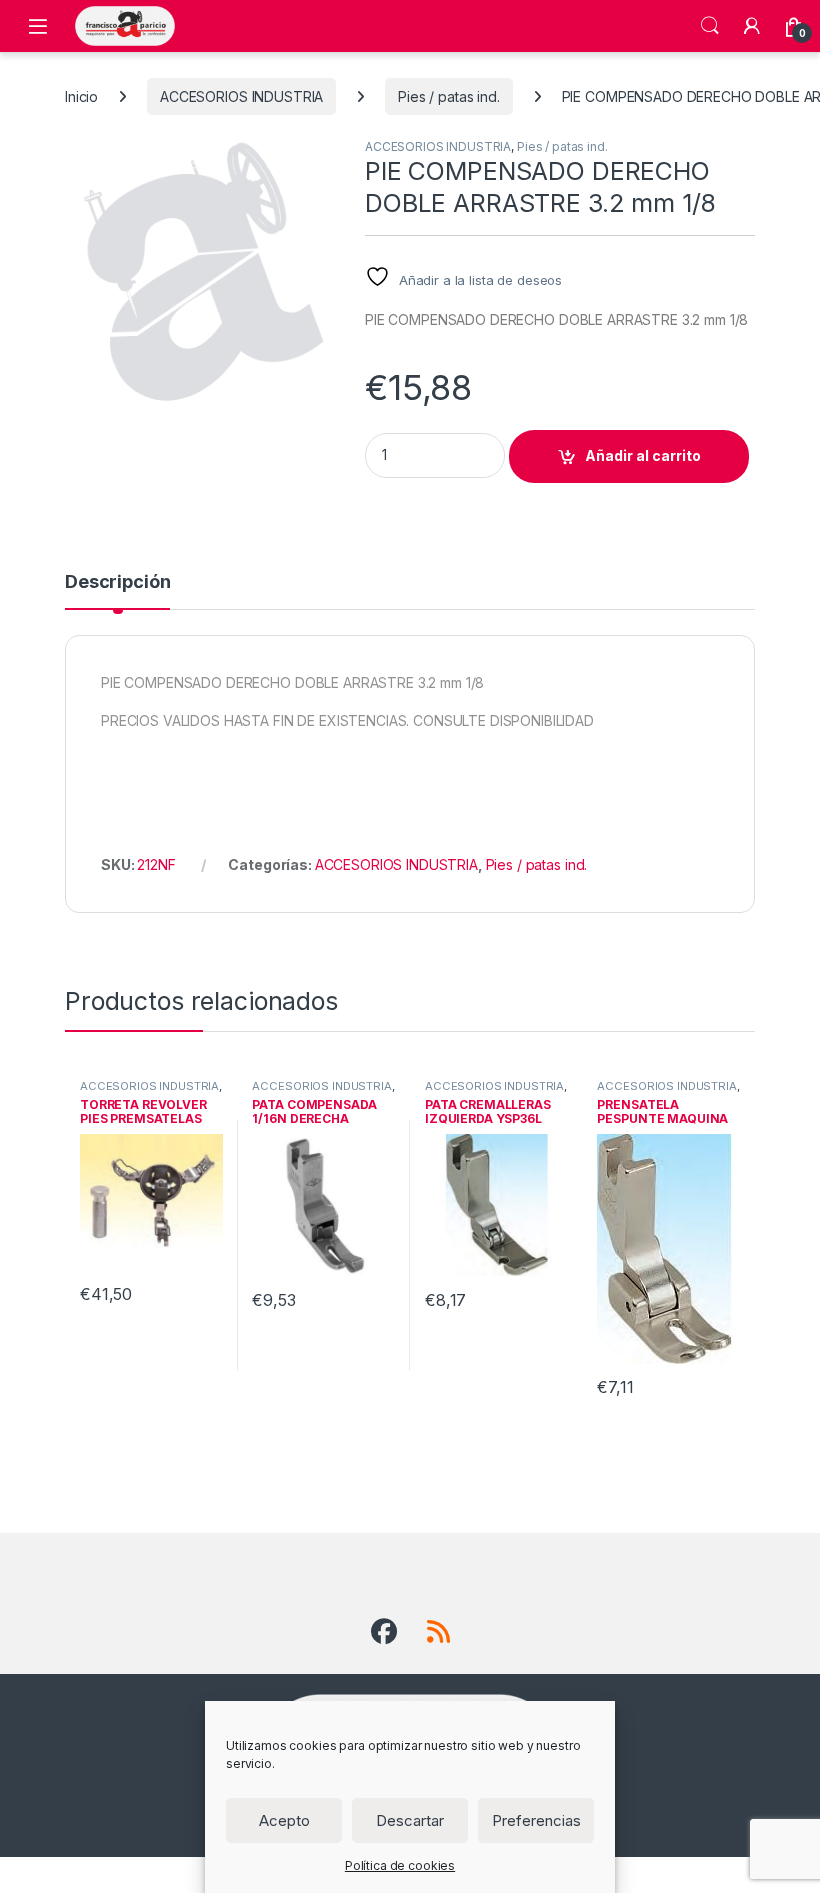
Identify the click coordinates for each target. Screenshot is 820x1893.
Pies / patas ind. (449, 96)
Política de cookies (400, 1865)
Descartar (410, 1820)
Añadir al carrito (643, 455)
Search (710, 26)
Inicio (81, 96)
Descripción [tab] (117, 582)
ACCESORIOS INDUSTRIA (241, 96)
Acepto (284, 1820)
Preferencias (536, 1820)
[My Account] (752, 26)
